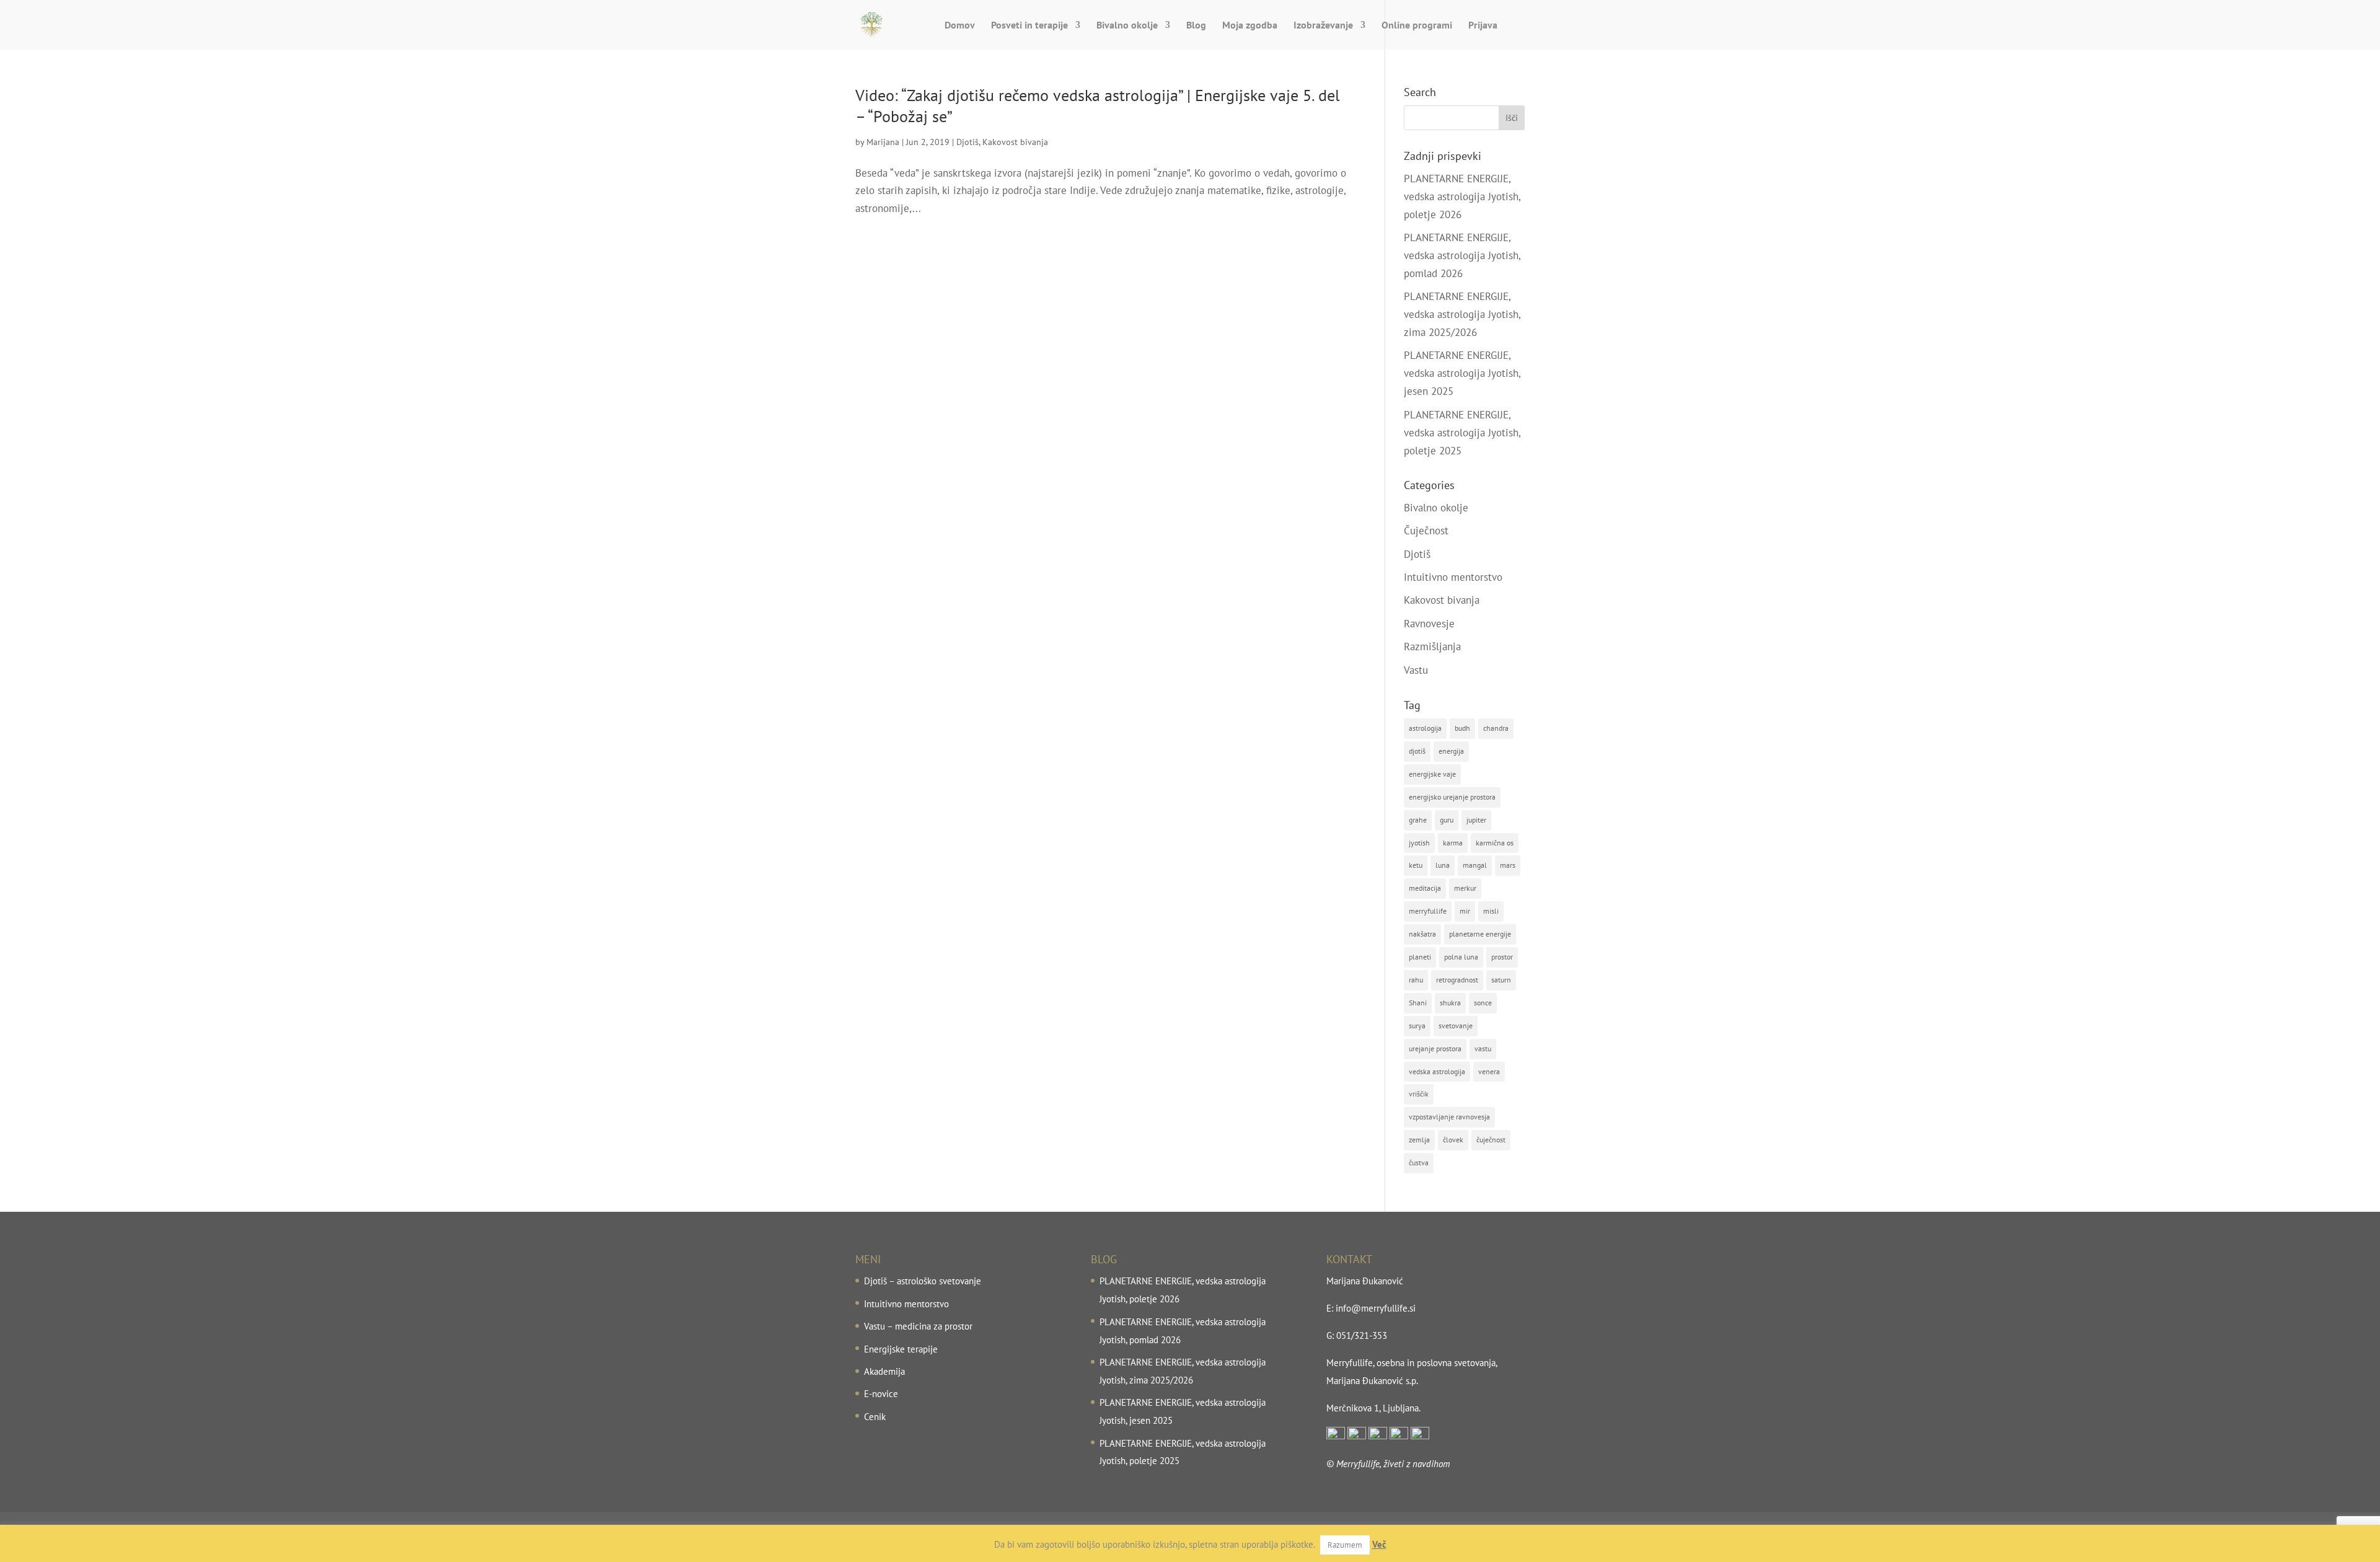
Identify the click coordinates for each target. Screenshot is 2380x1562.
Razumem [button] (1345, 1545)
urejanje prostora (1435, 1048)
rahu (1416, 980)
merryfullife (1428, 911)
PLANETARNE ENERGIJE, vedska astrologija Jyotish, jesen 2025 (1462, 373)
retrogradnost (1457, 980)
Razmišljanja (1432, 646)
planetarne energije (1480, 934)
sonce (1483, 1003)
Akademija (884, 1371)
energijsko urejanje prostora (1452, 797)
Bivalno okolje (1127, 26)
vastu (1483, 1048)
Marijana (883, 142)
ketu (1416, 865)
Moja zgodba (1250, 26)
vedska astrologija (1437, 1071)
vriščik (1419, 1094)
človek (1453, 1140)
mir (1465, 911)
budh (1462, 728)
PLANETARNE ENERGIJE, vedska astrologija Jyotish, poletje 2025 (1462, 433)
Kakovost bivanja (1015, 142)
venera (1489, 1071)
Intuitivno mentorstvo (1453, 577)
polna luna (1461, 957)
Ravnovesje (1429, 624)
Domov (960, 26)
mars (1508, 865)
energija (1451, 751)
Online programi (1417, 26)
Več (1379, 1544)
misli (1491, 911)
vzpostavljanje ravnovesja (1449, 1117)
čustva (1419, 1163)
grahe (1418, 820)
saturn (1501, 980)
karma (1453, 843)
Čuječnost (1426, 531)
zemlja (1419, 1140)
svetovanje (1456, 1026)
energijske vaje (1432, 774)
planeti (1420, 957)
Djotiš (967, 142)
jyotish (1419, 843)
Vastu (1416, 670)
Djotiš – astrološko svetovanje (923, 1281)
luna (1443, 865)
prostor (1502, 957)
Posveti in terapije (1029, 26)
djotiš (1417, 751)
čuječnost (1491, 1140)
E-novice (881, 1394)
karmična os (1495, 843)
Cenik (875, 1417)
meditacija (1425, 888)
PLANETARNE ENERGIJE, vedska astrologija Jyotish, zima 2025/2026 (1462, 314)
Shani (1418, 1003)
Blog (1196, 26)
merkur (1465, 888)
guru (1447, 820)
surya (1417, 1026)
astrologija (1425, 728)
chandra (1496, 728)
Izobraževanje (1323, 26)
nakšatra (1422, 934)
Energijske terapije (901, 1349)
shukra (1450, 1003)
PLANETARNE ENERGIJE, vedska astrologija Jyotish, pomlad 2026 (1462, 255)
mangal (1475, 865)
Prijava (1483, 26)
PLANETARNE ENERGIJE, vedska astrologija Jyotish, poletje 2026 (1462, 196)
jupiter (1476, 820)
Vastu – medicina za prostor (918, 1326)
